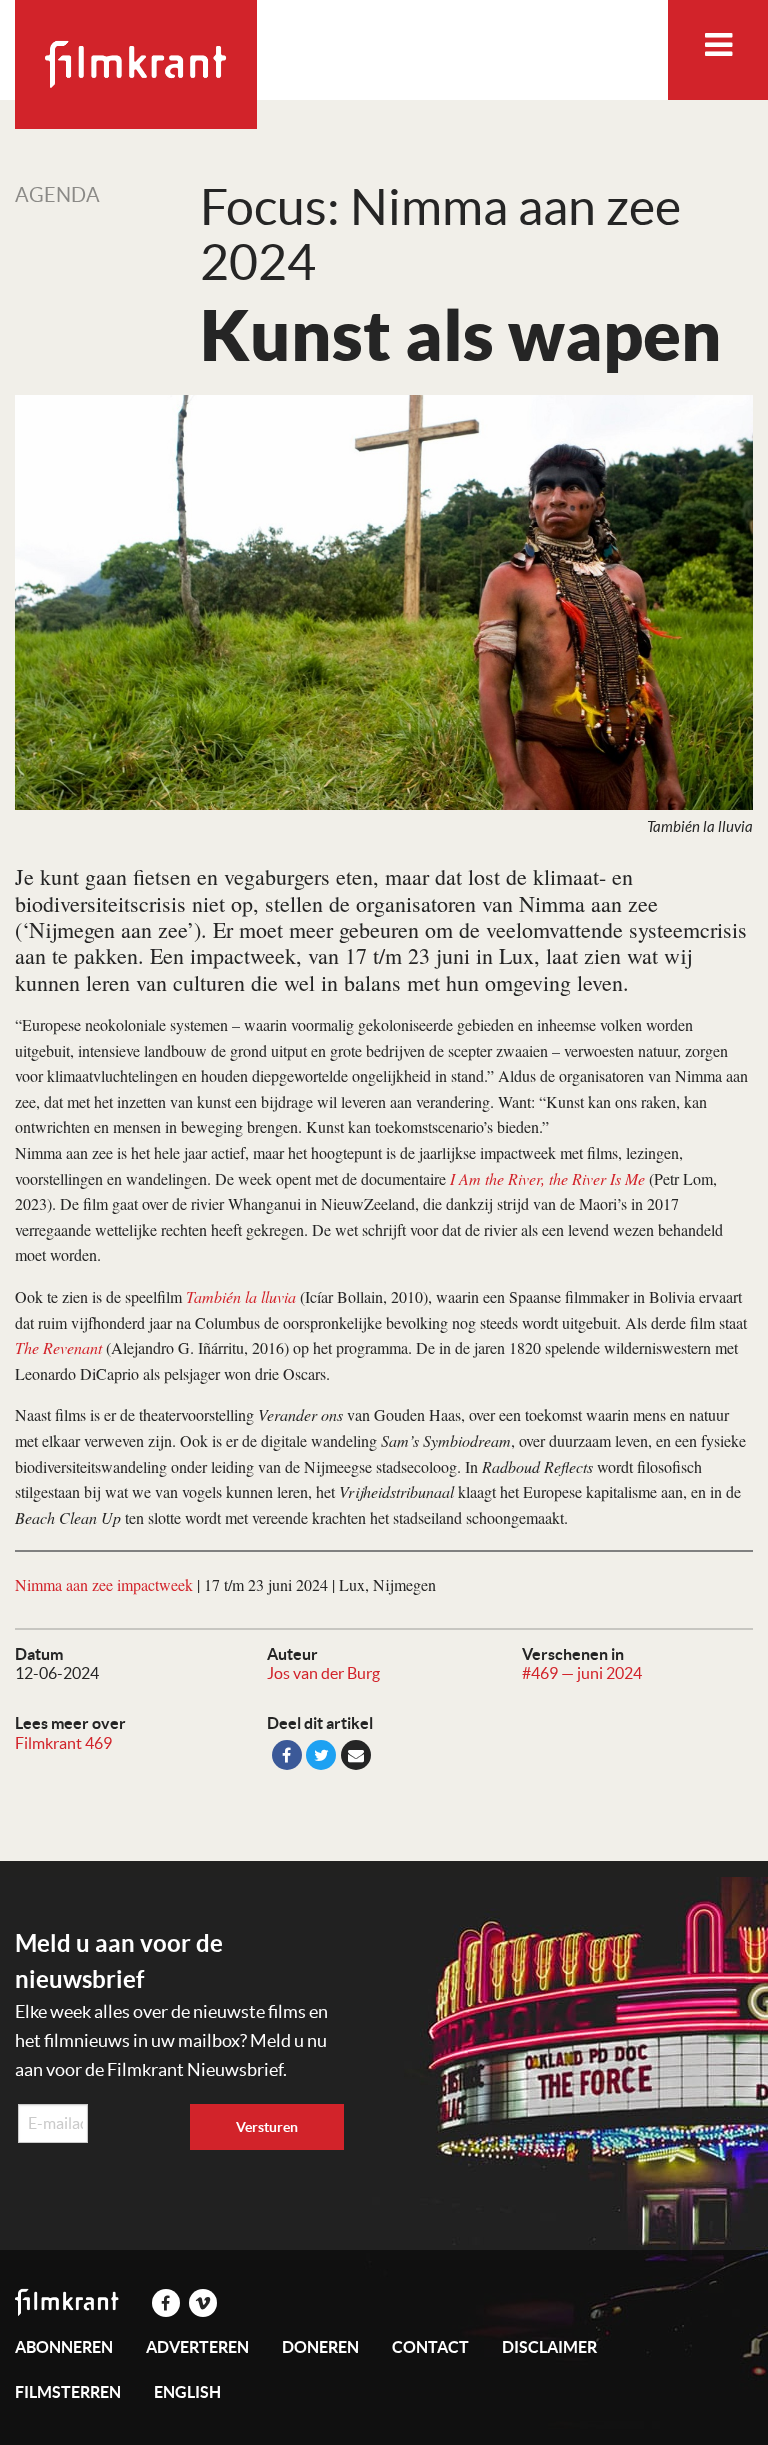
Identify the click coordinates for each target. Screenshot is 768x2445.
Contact (430, 2347)
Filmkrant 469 (63, 1743)
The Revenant (58, 1347)
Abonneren (64, 2347)
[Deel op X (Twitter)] (321, 1755)
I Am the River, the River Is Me (547, 1178)
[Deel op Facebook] (287, 1755)
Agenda (57, 195)
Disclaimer (549, 2347)
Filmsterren (68, 2392)
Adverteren (197, 2347)
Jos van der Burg (323, 1673)
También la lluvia (241, 1296)
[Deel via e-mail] (356, 1755)
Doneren (320, 2347)
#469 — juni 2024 (582, 1673)
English (187, 2392)
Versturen (267, 2127)
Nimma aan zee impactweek (104, 1584)
